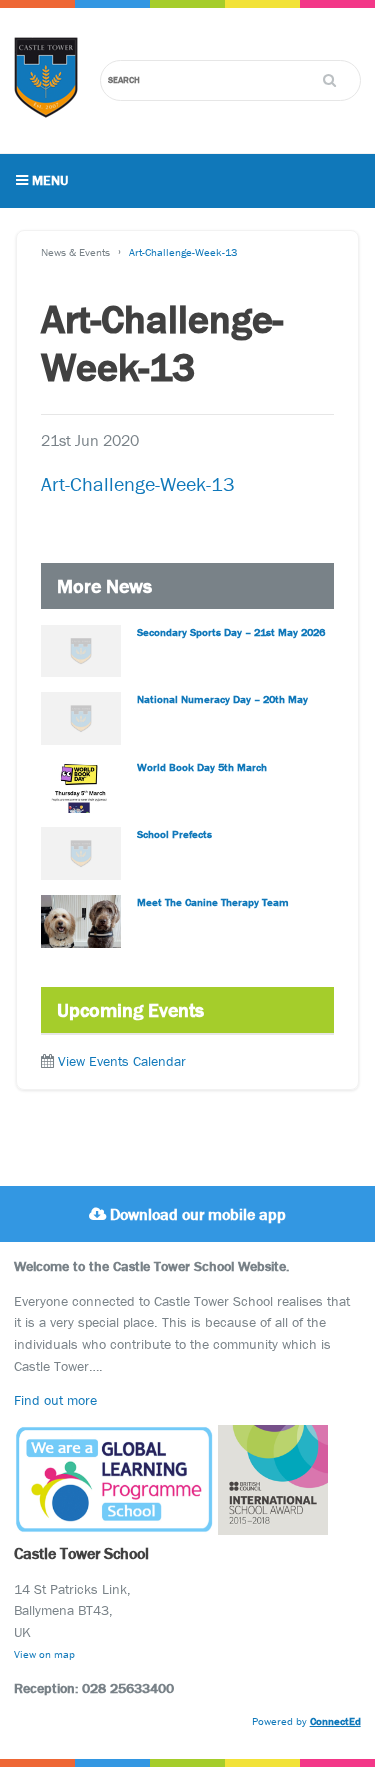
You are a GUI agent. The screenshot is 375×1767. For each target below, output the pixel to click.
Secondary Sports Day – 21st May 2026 (231, 632)
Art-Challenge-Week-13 (183, 252)
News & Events (75, 252)
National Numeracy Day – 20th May (222, 699)
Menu (48, 180)
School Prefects (174, 834)
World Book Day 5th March (202, 767)
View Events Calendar (122, 1061)
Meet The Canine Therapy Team (213, 902)
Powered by (306, 1721)
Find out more (55, 1400)
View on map (44, 1654)
